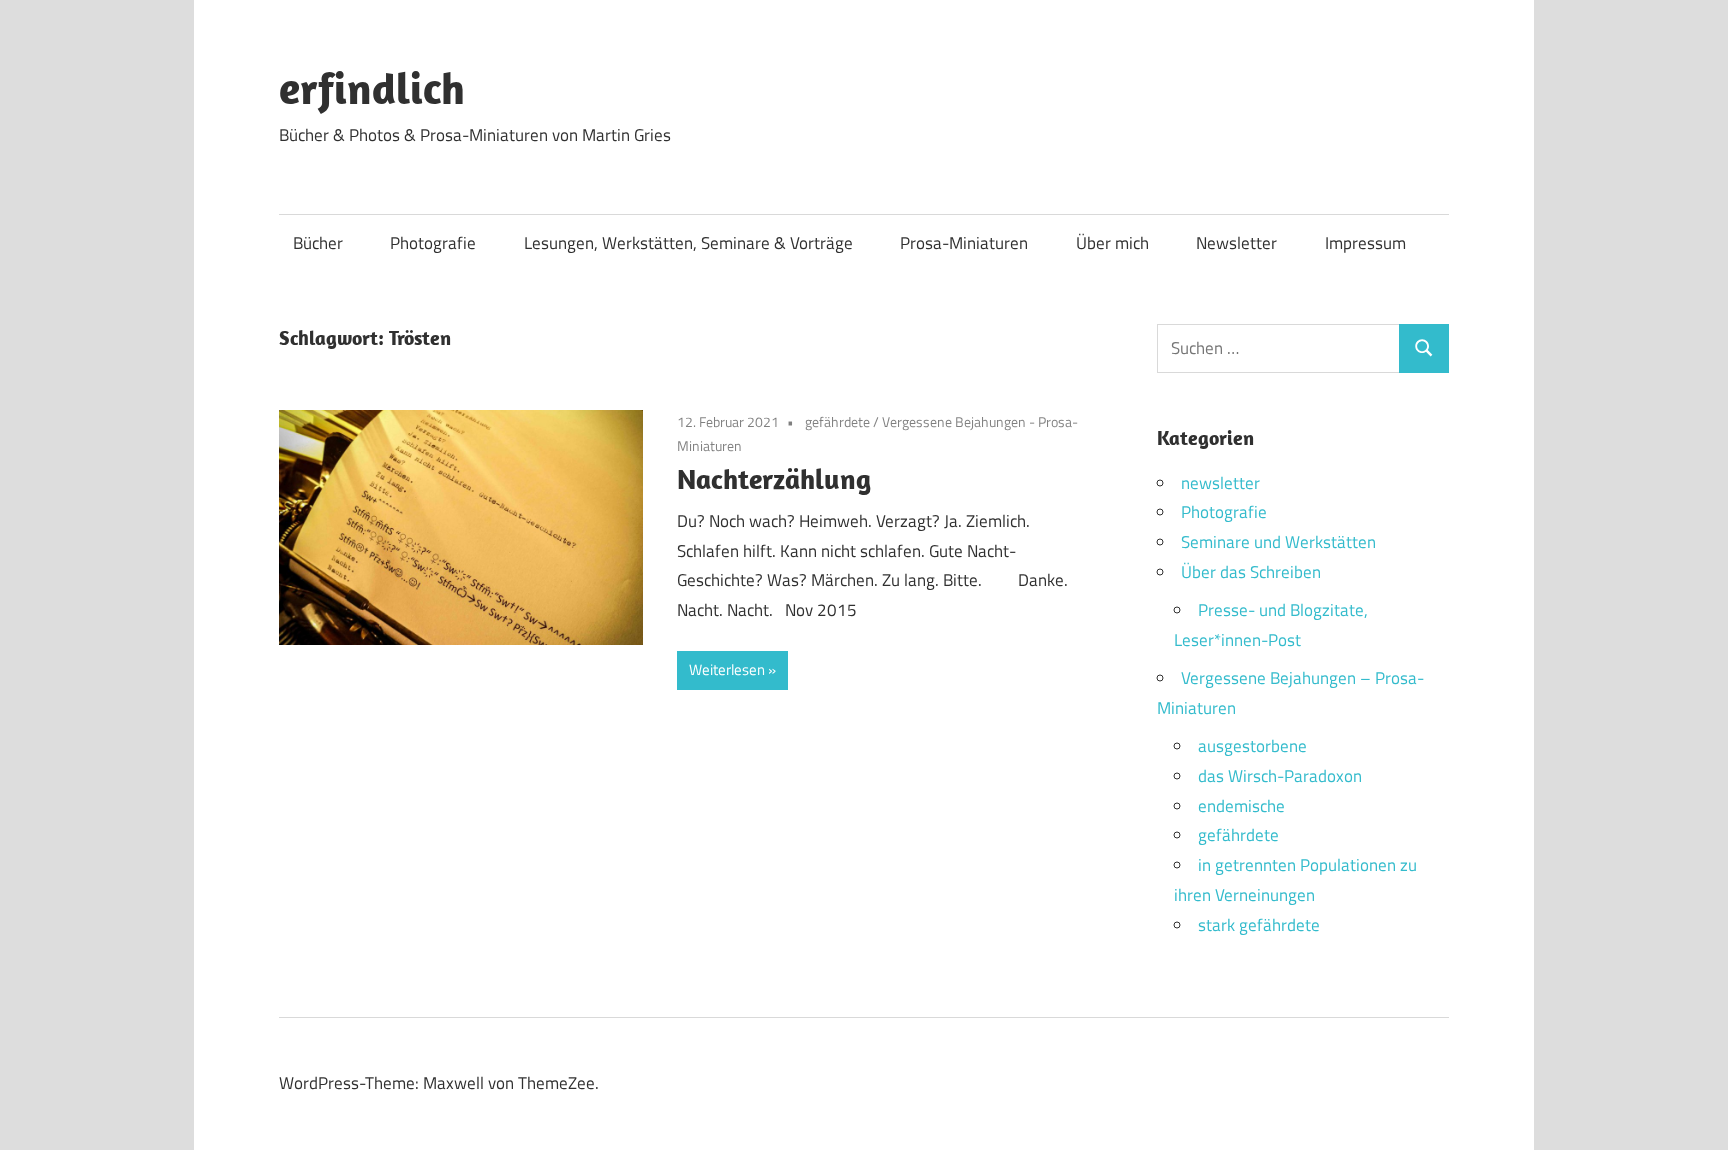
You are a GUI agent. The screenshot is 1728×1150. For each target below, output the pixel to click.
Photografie (433, 243)
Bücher (318, 243)
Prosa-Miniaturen (964, 243)
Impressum (1365, 243)
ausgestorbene (1252, 746)
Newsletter (1236, 243)
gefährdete (837, 421)
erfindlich (372, 88)
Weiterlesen (727, 669)
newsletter (1220, 483)
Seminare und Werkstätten (1278, 542)
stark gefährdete (1259, 925)
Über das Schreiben (1251, 572)
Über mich (1112, 243)
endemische (1241, 806)
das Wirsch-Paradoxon (1280, 776)
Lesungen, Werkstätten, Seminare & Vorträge (688, 243)
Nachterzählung (774, 478)
